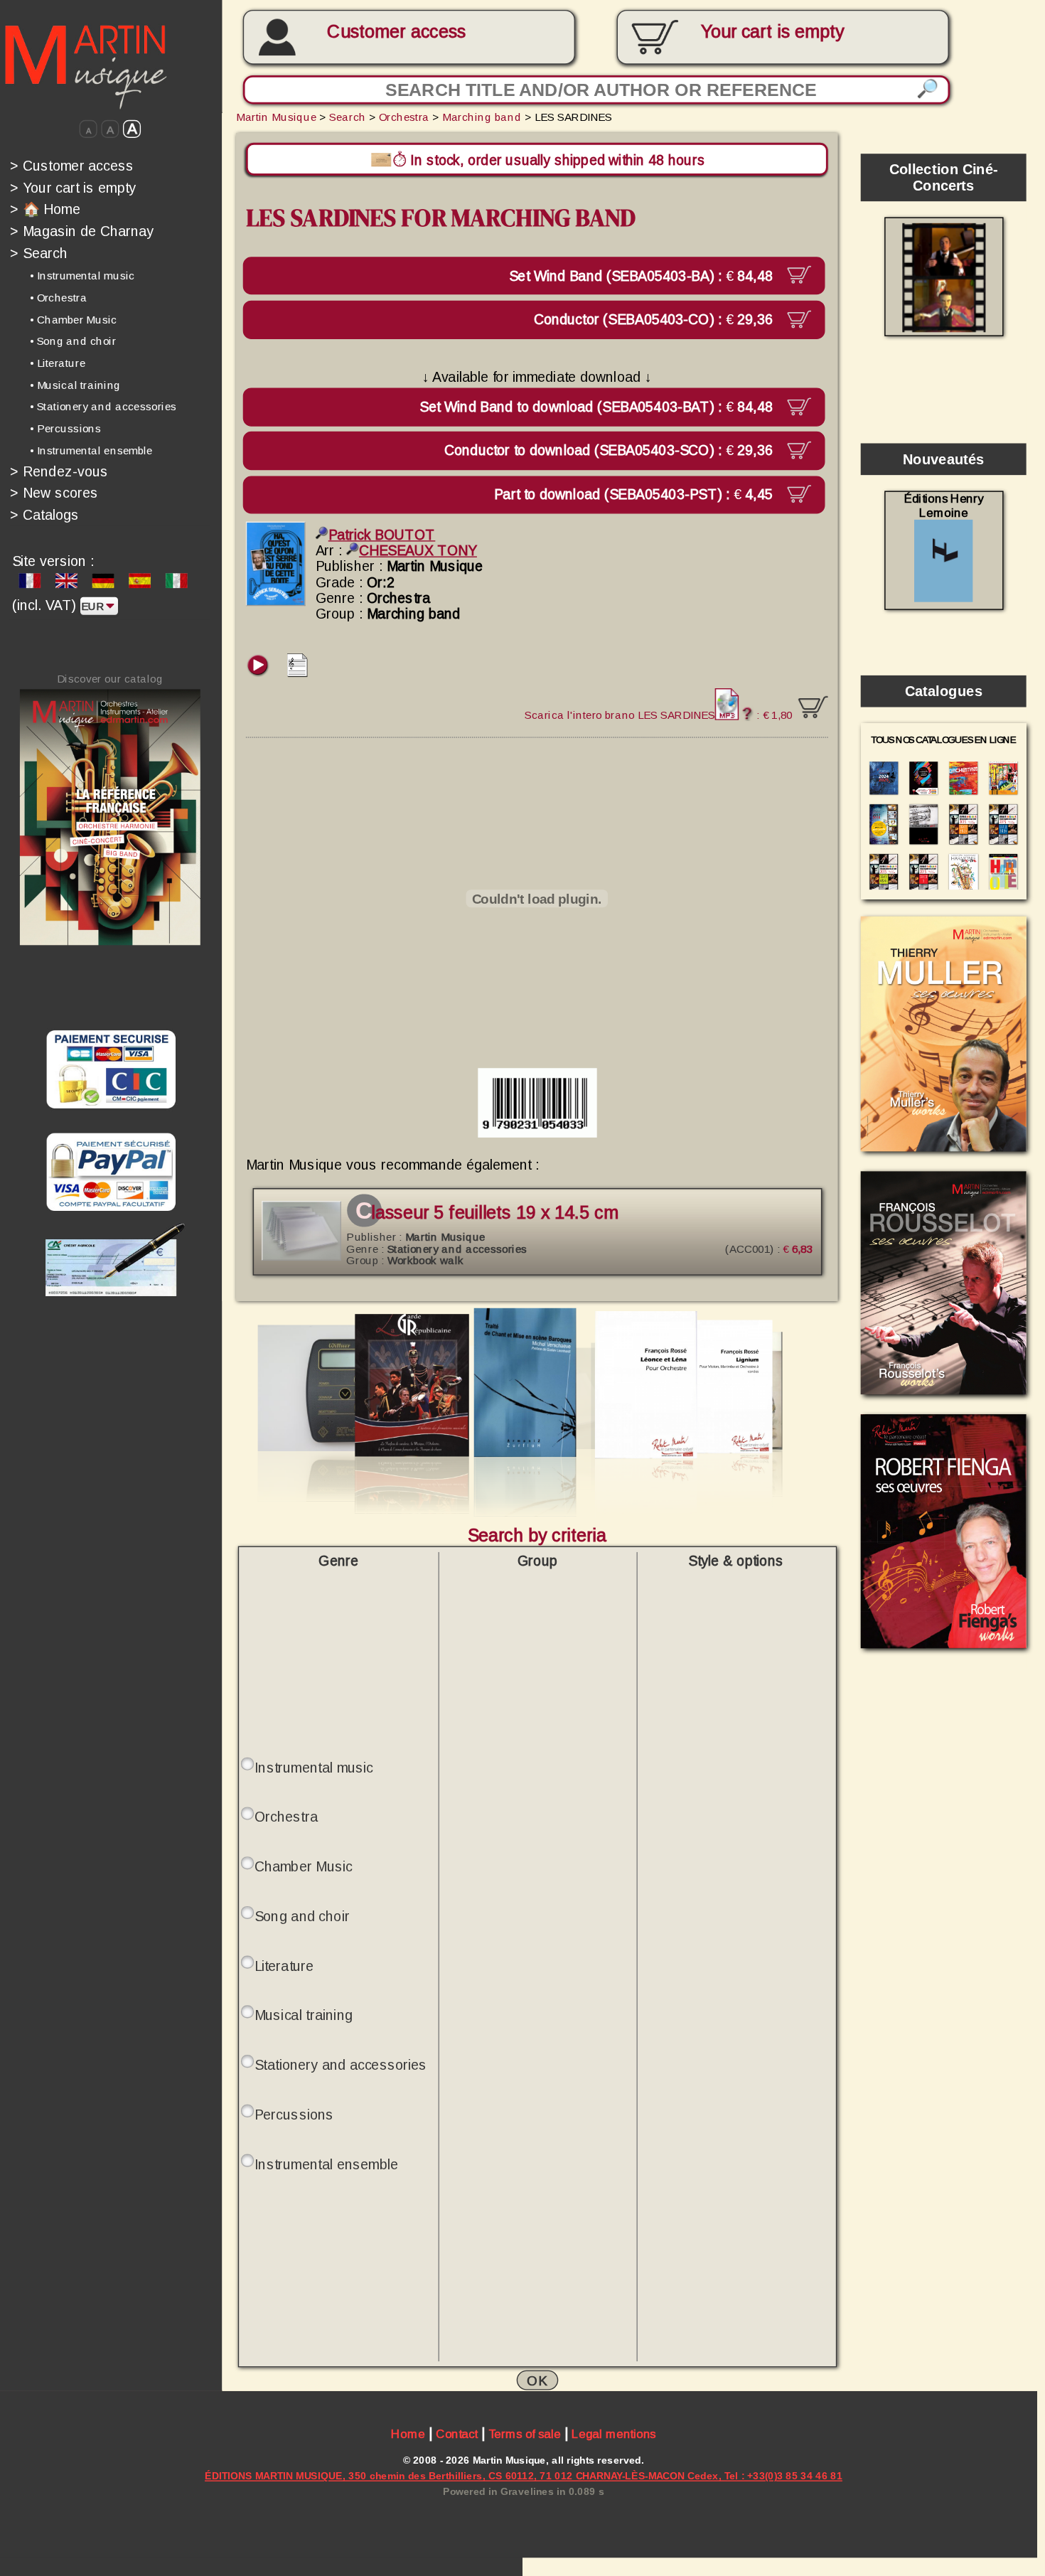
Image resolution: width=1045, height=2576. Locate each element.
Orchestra (404, 117)
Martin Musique (276, 117)
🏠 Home (45, 209)
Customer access (396, 32)
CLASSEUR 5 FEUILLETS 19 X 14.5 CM (487, 1213)
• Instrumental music (82, 276)
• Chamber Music (74, 320)
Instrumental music (314, 1767)
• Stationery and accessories (103, 407)
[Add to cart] (813, 707)
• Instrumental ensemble (91, 450)
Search (39, 253)
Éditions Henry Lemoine (944, 506)
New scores (54, 493)
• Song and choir (73, 341)
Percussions (294, 2115)
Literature (284, 1965)
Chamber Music (304, 1866)
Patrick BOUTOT (382, 535)
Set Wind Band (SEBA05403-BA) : (643, 275)
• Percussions (65, 428)
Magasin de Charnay (82, 231)
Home (408, 2434)
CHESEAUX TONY (418, 550)
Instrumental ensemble (326, 2164)
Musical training (304, 2015)
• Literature (58, 363)
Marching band (482, 117)
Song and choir (302, 1916)
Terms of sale (525, 2434)
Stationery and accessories (341, 2065)
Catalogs (45, 515)
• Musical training (75, 385)
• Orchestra (59, 298)
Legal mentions (614, 2434)
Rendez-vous (59, 471)
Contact (457, 2434)
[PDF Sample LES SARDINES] (298, 672)
